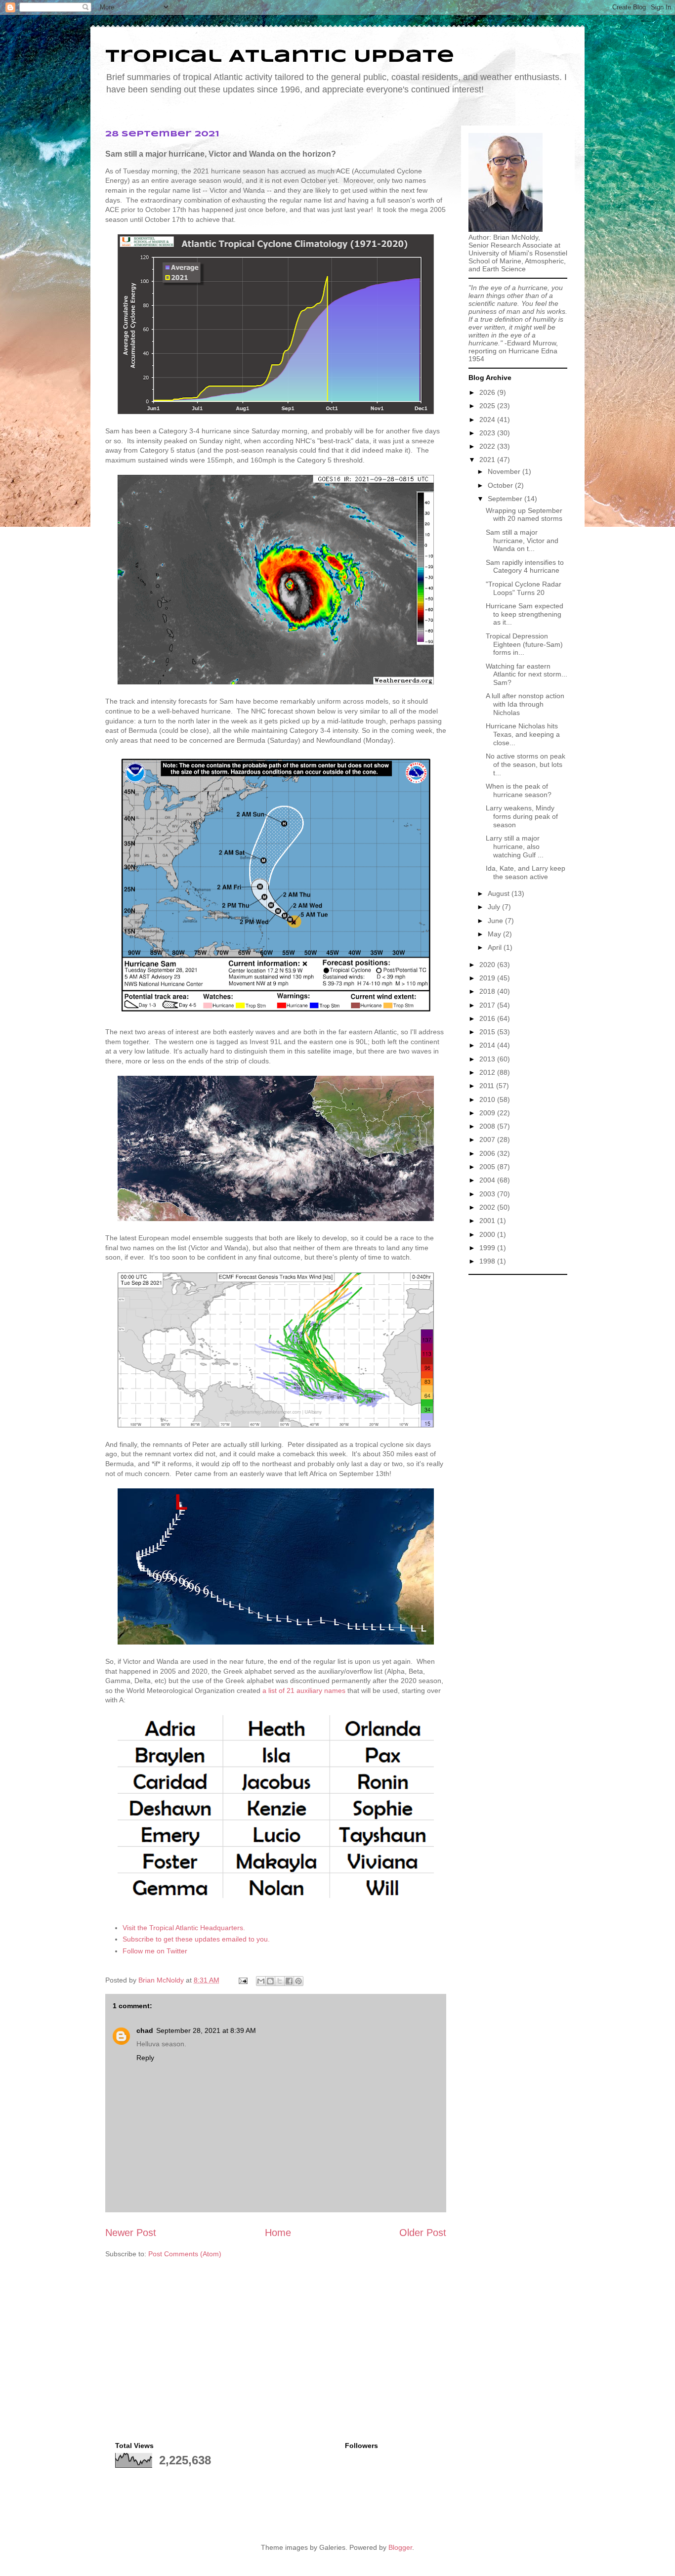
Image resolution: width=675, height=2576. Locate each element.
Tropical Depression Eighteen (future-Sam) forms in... (524, 644)
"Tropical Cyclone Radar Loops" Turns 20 (524, 588)
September (506, 499)
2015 (488, 1032)
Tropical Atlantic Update (280, 57)
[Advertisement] (518, 1428)
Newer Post (131, 2233)
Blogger (400, 2547)
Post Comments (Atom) (185, 2254)
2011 (488, 1086)
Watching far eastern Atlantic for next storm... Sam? (527, 675)
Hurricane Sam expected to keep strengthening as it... (525, 614)
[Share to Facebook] (289, 1981)
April (496, 947)
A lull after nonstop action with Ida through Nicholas (525, 704)
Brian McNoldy (161, 1980)
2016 (488, 1018)
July (495, 907)
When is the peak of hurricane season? (519, 790)
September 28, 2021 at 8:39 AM (206, 2030)
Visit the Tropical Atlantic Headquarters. (184, 1928)
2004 (488, 1180)
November (505, 471)
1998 (488, 1261)
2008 (488, 1126)
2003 (488, 1194)
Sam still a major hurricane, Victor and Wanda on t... (522, 541)
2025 (488, 406)
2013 (488, 1059)
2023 (488, 433)
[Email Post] (242, 1980)
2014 (488, 1045)
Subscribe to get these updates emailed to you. (196, 1939)
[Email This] (261, 1981)
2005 (488, 1167)
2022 (488, 446)
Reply (145, 2058)
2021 (488, 460)
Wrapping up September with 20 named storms (524, 515)
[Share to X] (280, 1981)
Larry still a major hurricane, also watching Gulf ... (515, 846)
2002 (488, 1207)
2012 (488, 1072)
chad (145, 2030)
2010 (488, 1099)
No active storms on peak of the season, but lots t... (526, 764)
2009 (488, 1113)
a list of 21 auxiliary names (304, 1690)
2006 (488, 1153)
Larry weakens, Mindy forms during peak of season (522, 816)
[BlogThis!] (270, 1981)
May (495, 934)
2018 (488, 991)
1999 (488, 1248)
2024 (488, 420)
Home (278, 2233)
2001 (488, 1221)
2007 (488, 1140)
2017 (488, 1005)
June (496, 921)
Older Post (423, 2233)
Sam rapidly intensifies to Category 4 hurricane (525, 567)
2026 (488, 392)
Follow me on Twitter (155, 1951)
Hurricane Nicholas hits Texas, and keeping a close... (523, 734)
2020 (488, 965)
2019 (488, 978)
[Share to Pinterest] (298, 1981)
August (500, 893)
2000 (488, 1234)
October (501, 485)
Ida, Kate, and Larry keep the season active (526, 872)
